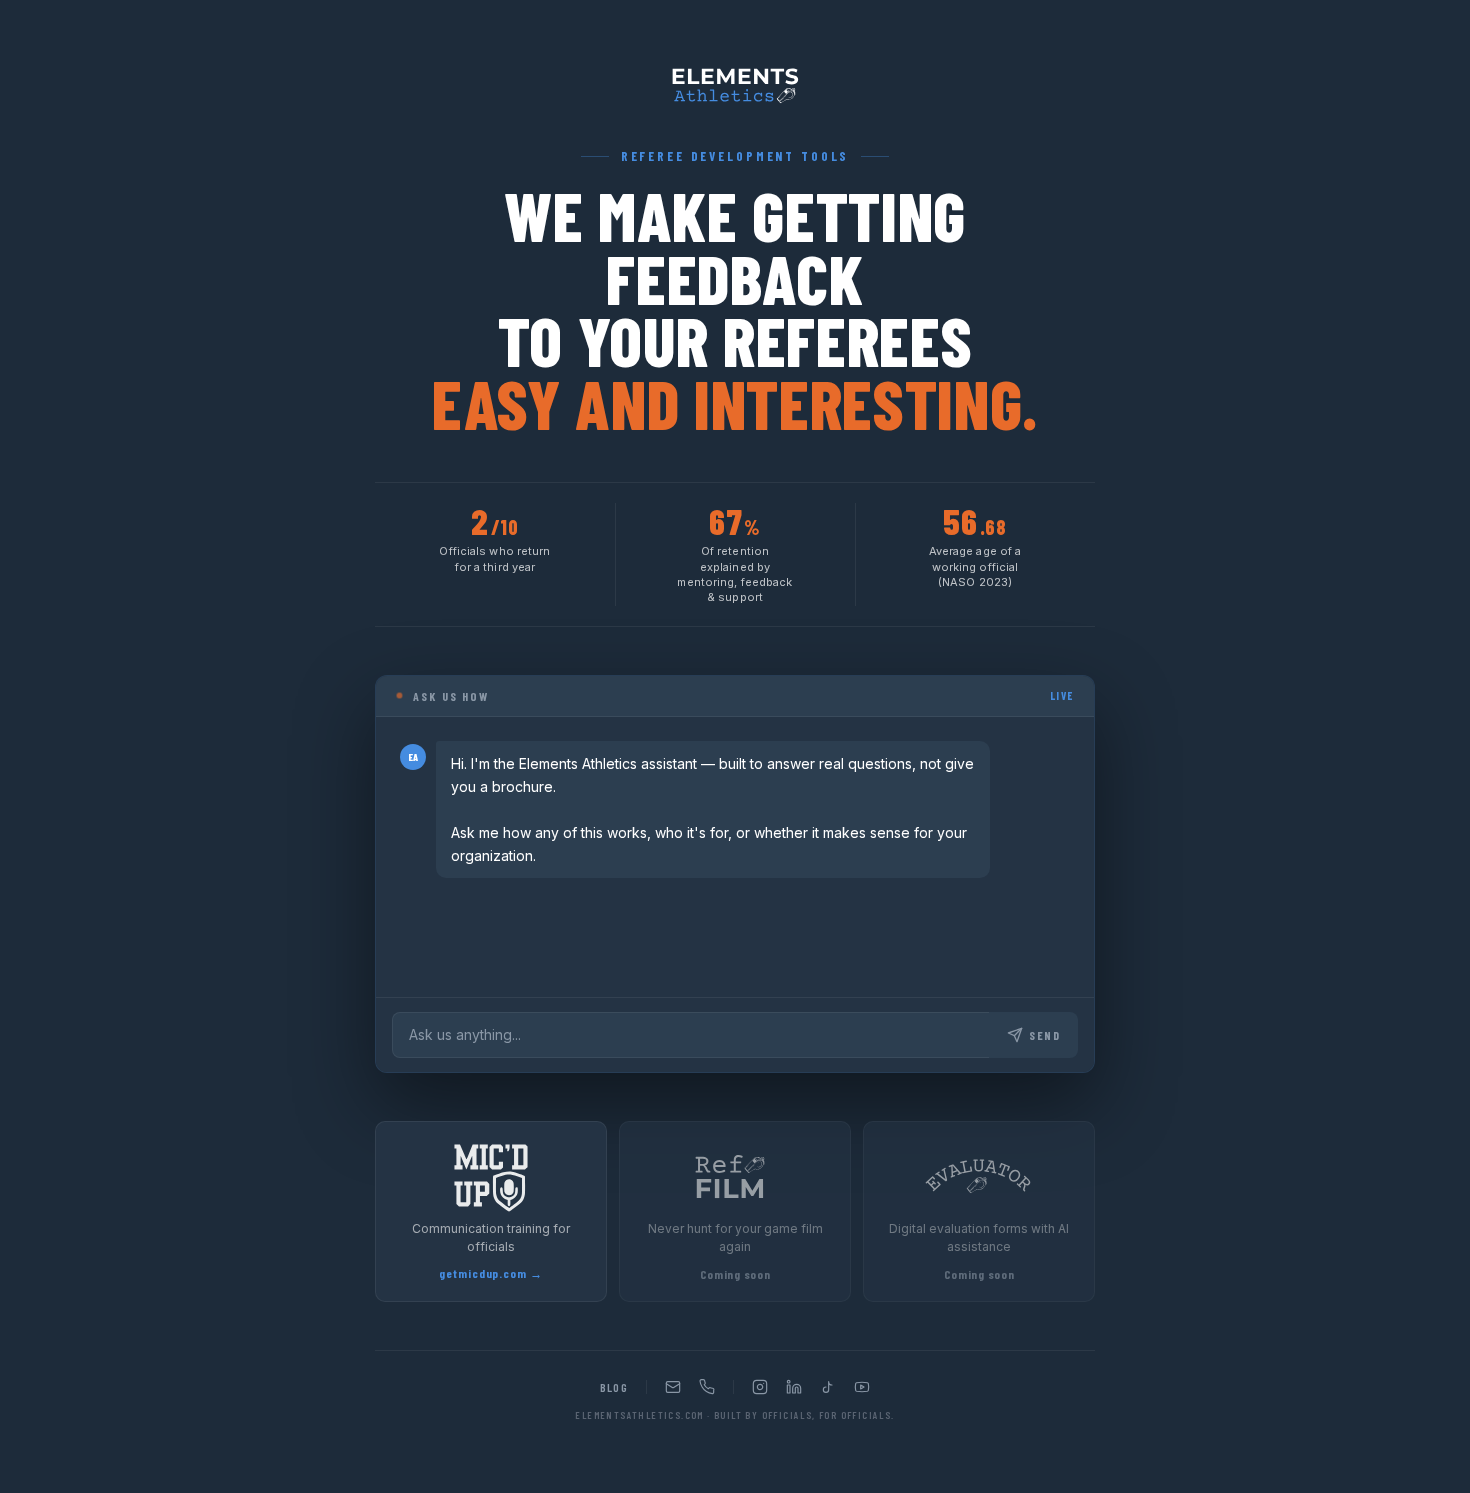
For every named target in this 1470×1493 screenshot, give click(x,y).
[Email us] (673, 1387)
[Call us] (707, 1387)
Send (1044, 1035)
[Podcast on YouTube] (862, 1387)
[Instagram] (760, 1387)
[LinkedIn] (794, 1387)
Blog (614, 1387)
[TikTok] (828, 1387)
